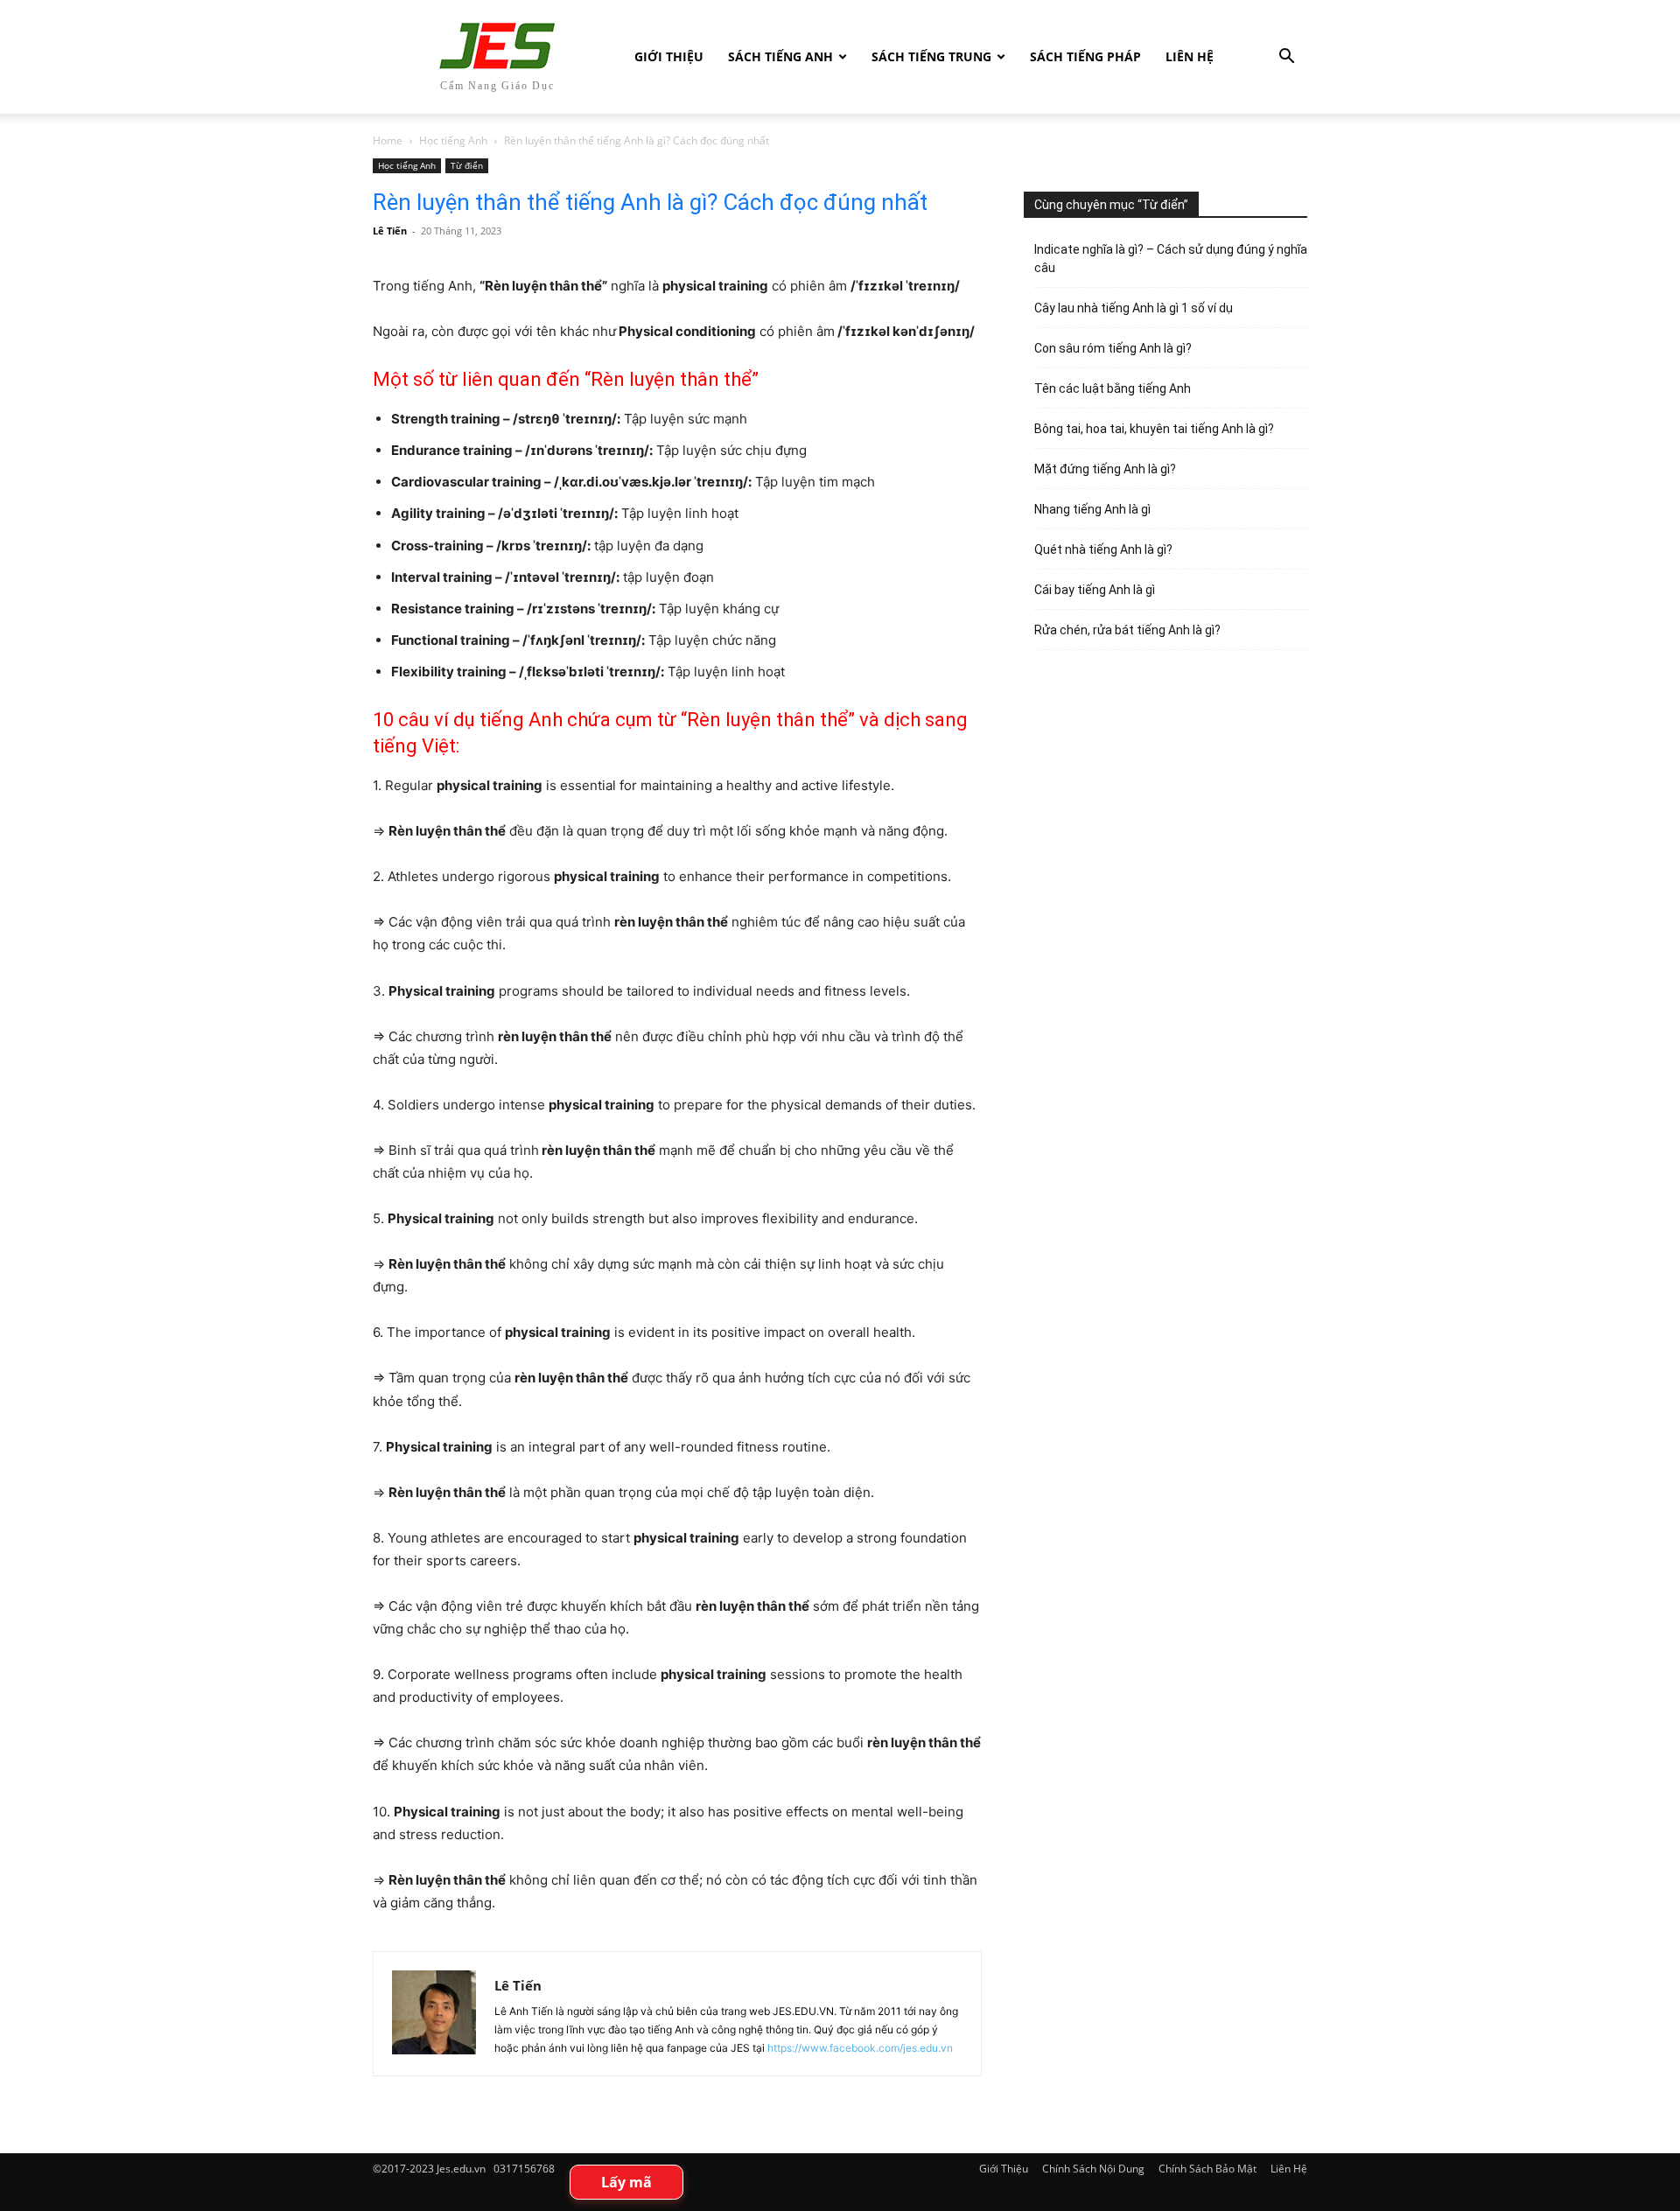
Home (388, 140)
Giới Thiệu (669, 56)
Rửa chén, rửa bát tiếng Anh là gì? (1127, 630)
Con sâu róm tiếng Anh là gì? (1113, 348)
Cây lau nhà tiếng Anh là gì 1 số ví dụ (1134, 308)
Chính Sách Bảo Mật (1207, 2169)
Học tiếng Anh (453, 140)
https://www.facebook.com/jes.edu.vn (860, 2048)
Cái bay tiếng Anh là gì (1095, 590)
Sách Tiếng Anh (780, 56)
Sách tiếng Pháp (1085, 56)
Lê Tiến (390, 231)
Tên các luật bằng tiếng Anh (1113, 388)
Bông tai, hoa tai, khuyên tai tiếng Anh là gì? (1154, 429)
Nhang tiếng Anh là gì (1092, 509)
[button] (1286, 58)
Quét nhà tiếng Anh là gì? (1103, 549)
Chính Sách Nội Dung (1093, 2169)
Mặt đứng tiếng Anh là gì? (1105, 469)
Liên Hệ (1190, 56)
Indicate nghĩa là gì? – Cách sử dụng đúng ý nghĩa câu (1171, 259)
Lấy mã (626, 2182)
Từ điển (467, 165)
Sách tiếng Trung (931, 56)
